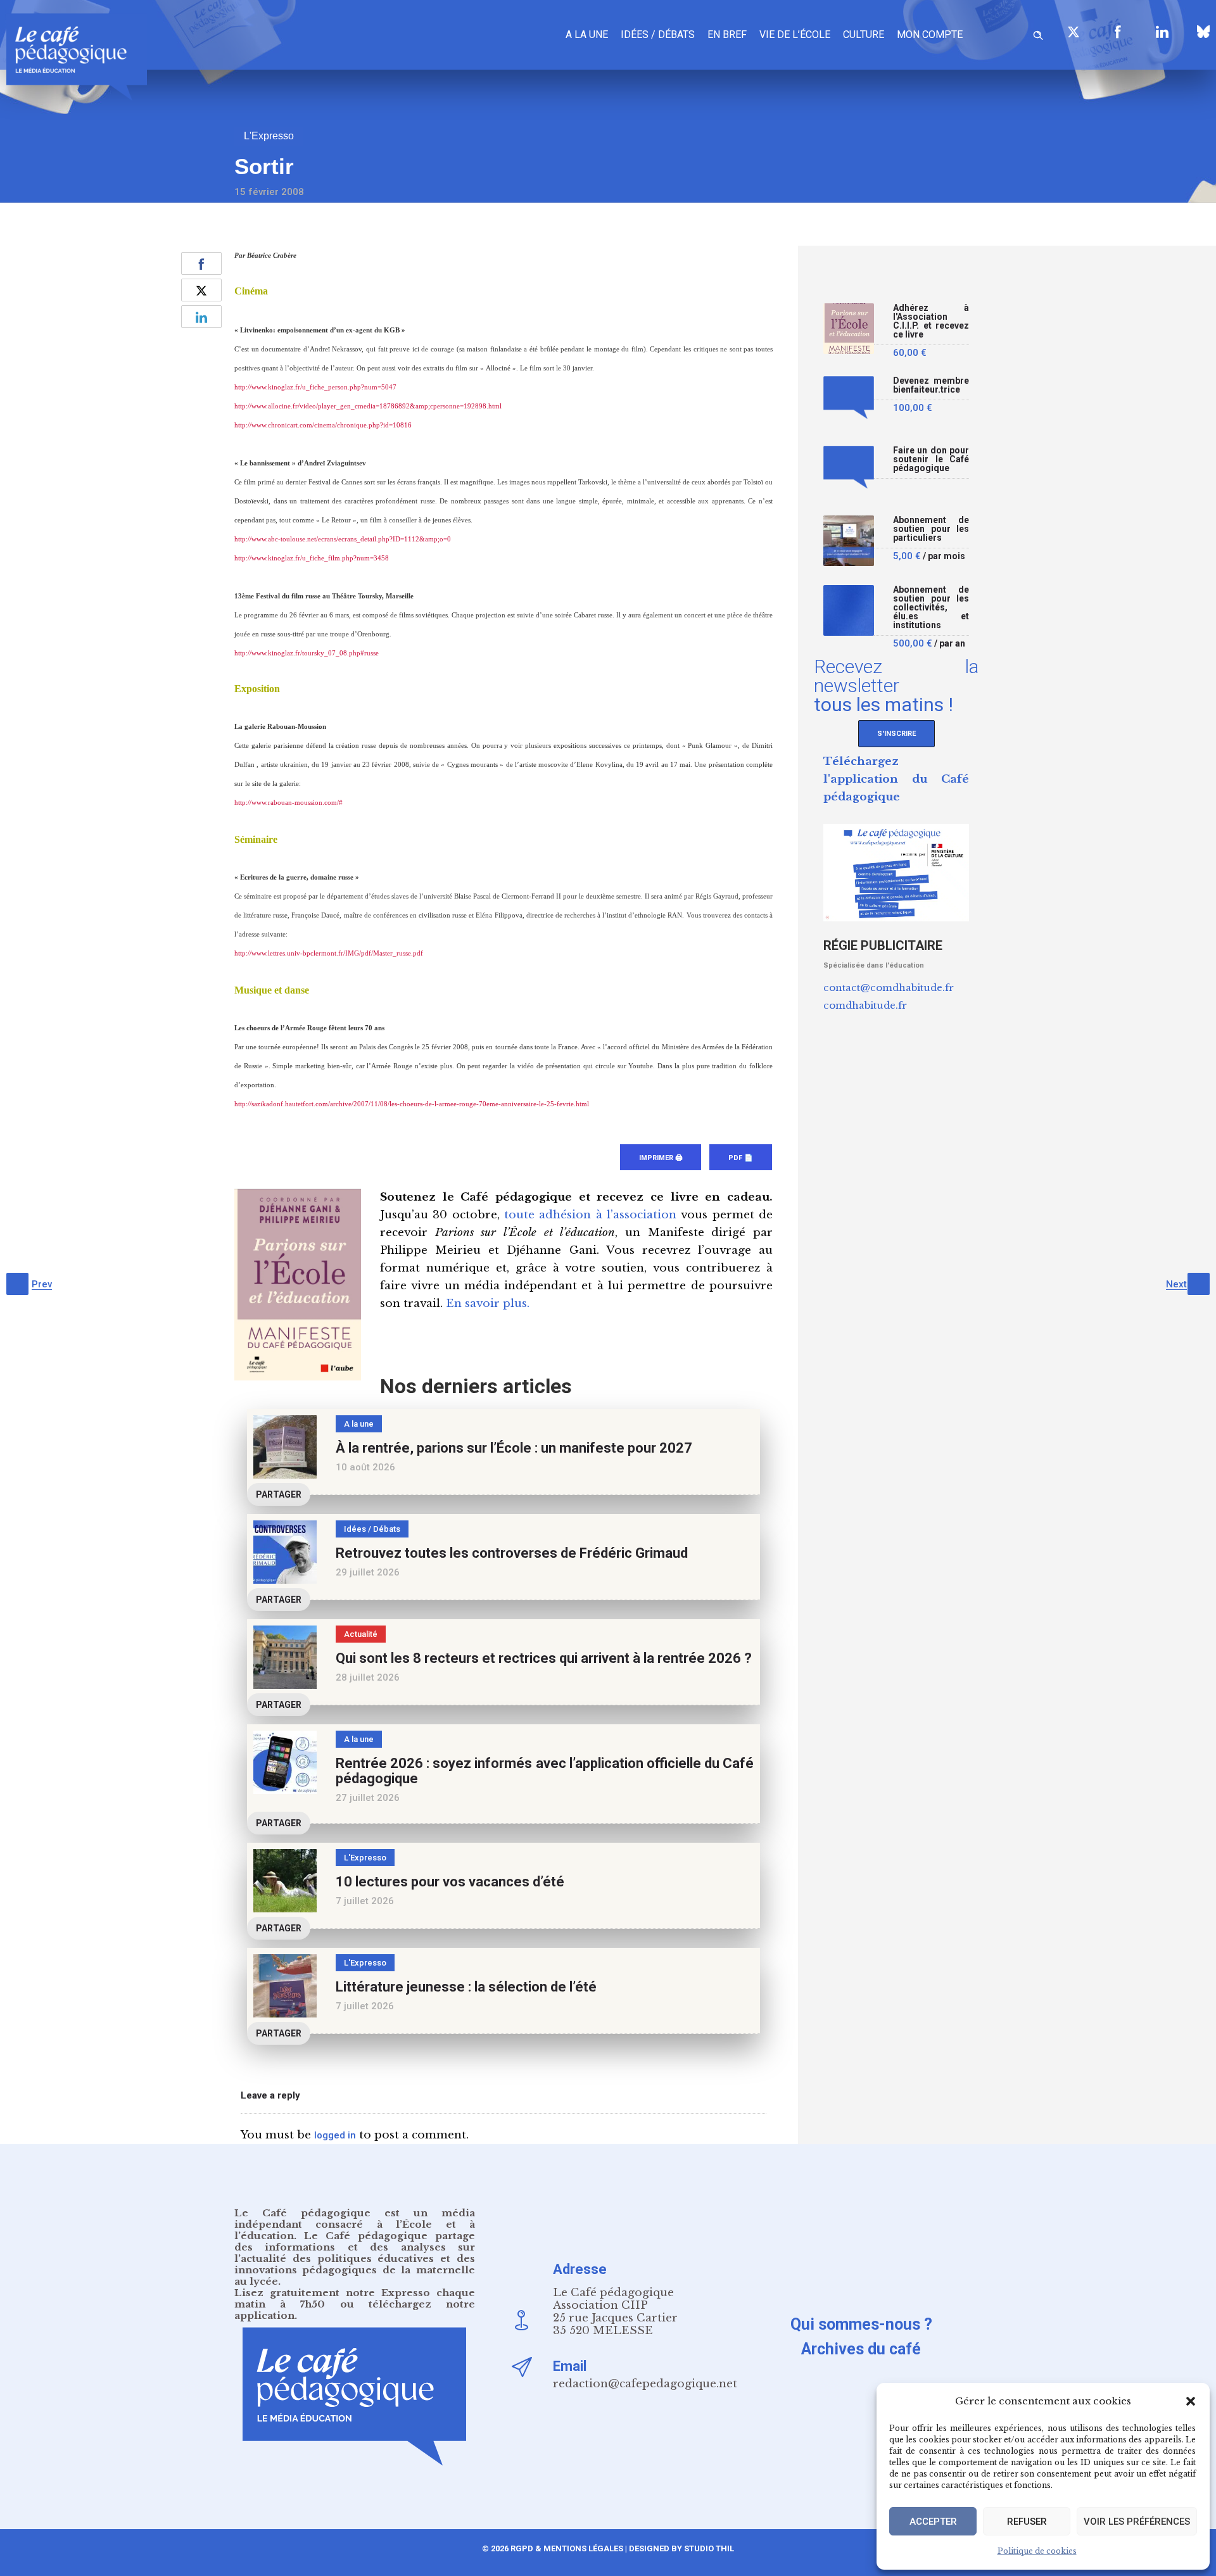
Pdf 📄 (741, 1158)
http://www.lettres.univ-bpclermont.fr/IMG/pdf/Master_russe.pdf (329, 953)
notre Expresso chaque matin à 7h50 (355, 2298)
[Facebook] (1118, 32)
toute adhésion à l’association (590, 1215)
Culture (864, 35)
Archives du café (861, 2349)
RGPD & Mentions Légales (567, 2548)
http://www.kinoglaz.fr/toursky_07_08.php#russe (307, 653)
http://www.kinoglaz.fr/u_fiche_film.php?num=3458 (312, 558)
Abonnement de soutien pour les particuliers (931, 529)
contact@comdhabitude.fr (889, 988)
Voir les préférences (1137, 2522)
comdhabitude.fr (865, 1005)
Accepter (933, 2522)
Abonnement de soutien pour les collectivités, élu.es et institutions (931, 608)
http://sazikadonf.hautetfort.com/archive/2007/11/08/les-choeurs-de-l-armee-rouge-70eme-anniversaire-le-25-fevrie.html (412, 1104)
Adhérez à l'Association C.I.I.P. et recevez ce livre (931, 321)
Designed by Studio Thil (681, 2548)
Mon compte (930, 35)
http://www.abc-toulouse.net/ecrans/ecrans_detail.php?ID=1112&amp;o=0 (343, 539)
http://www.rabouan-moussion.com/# (288, 803)
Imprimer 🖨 (661, 1158)
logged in (335, 2135)
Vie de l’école (795, 35)
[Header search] (1038, 33)
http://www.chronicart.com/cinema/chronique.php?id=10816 (323, 425)
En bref (727, 35)
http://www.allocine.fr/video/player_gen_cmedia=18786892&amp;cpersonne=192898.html (368, 406)
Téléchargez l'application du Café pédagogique (896, 779)
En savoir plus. (488, 1304)
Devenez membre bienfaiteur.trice (931, 385)
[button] (1191, 2401)
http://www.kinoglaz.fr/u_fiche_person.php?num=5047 (315, 387)
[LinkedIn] (1162, 32)
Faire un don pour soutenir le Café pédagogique (931, 459)
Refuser (1027, 2522)
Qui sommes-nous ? (861, 2324)
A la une (587, 35)
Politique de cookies (1037, 2551)
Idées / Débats (658, 35)
